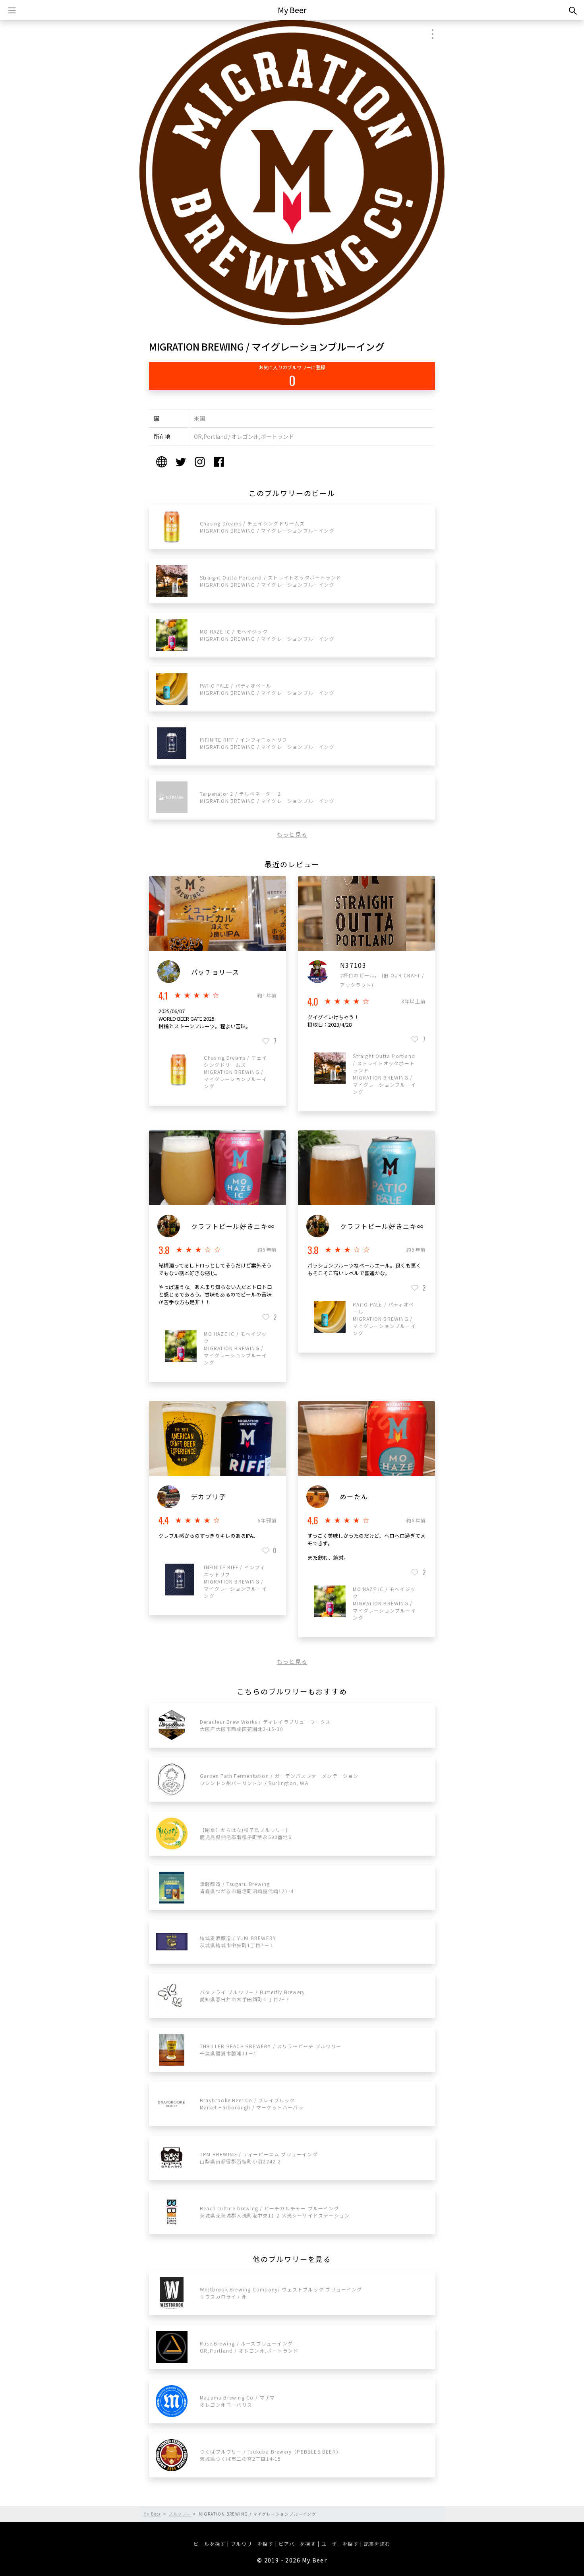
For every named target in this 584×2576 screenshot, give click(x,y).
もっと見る (292, 834)
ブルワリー (180, 2514)
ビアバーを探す (297, 2544)
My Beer (292, 10)
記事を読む (377, 2544)
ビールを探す (209, 2544)
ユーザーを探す (340, 2544)
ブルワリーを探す (252, 2544)
